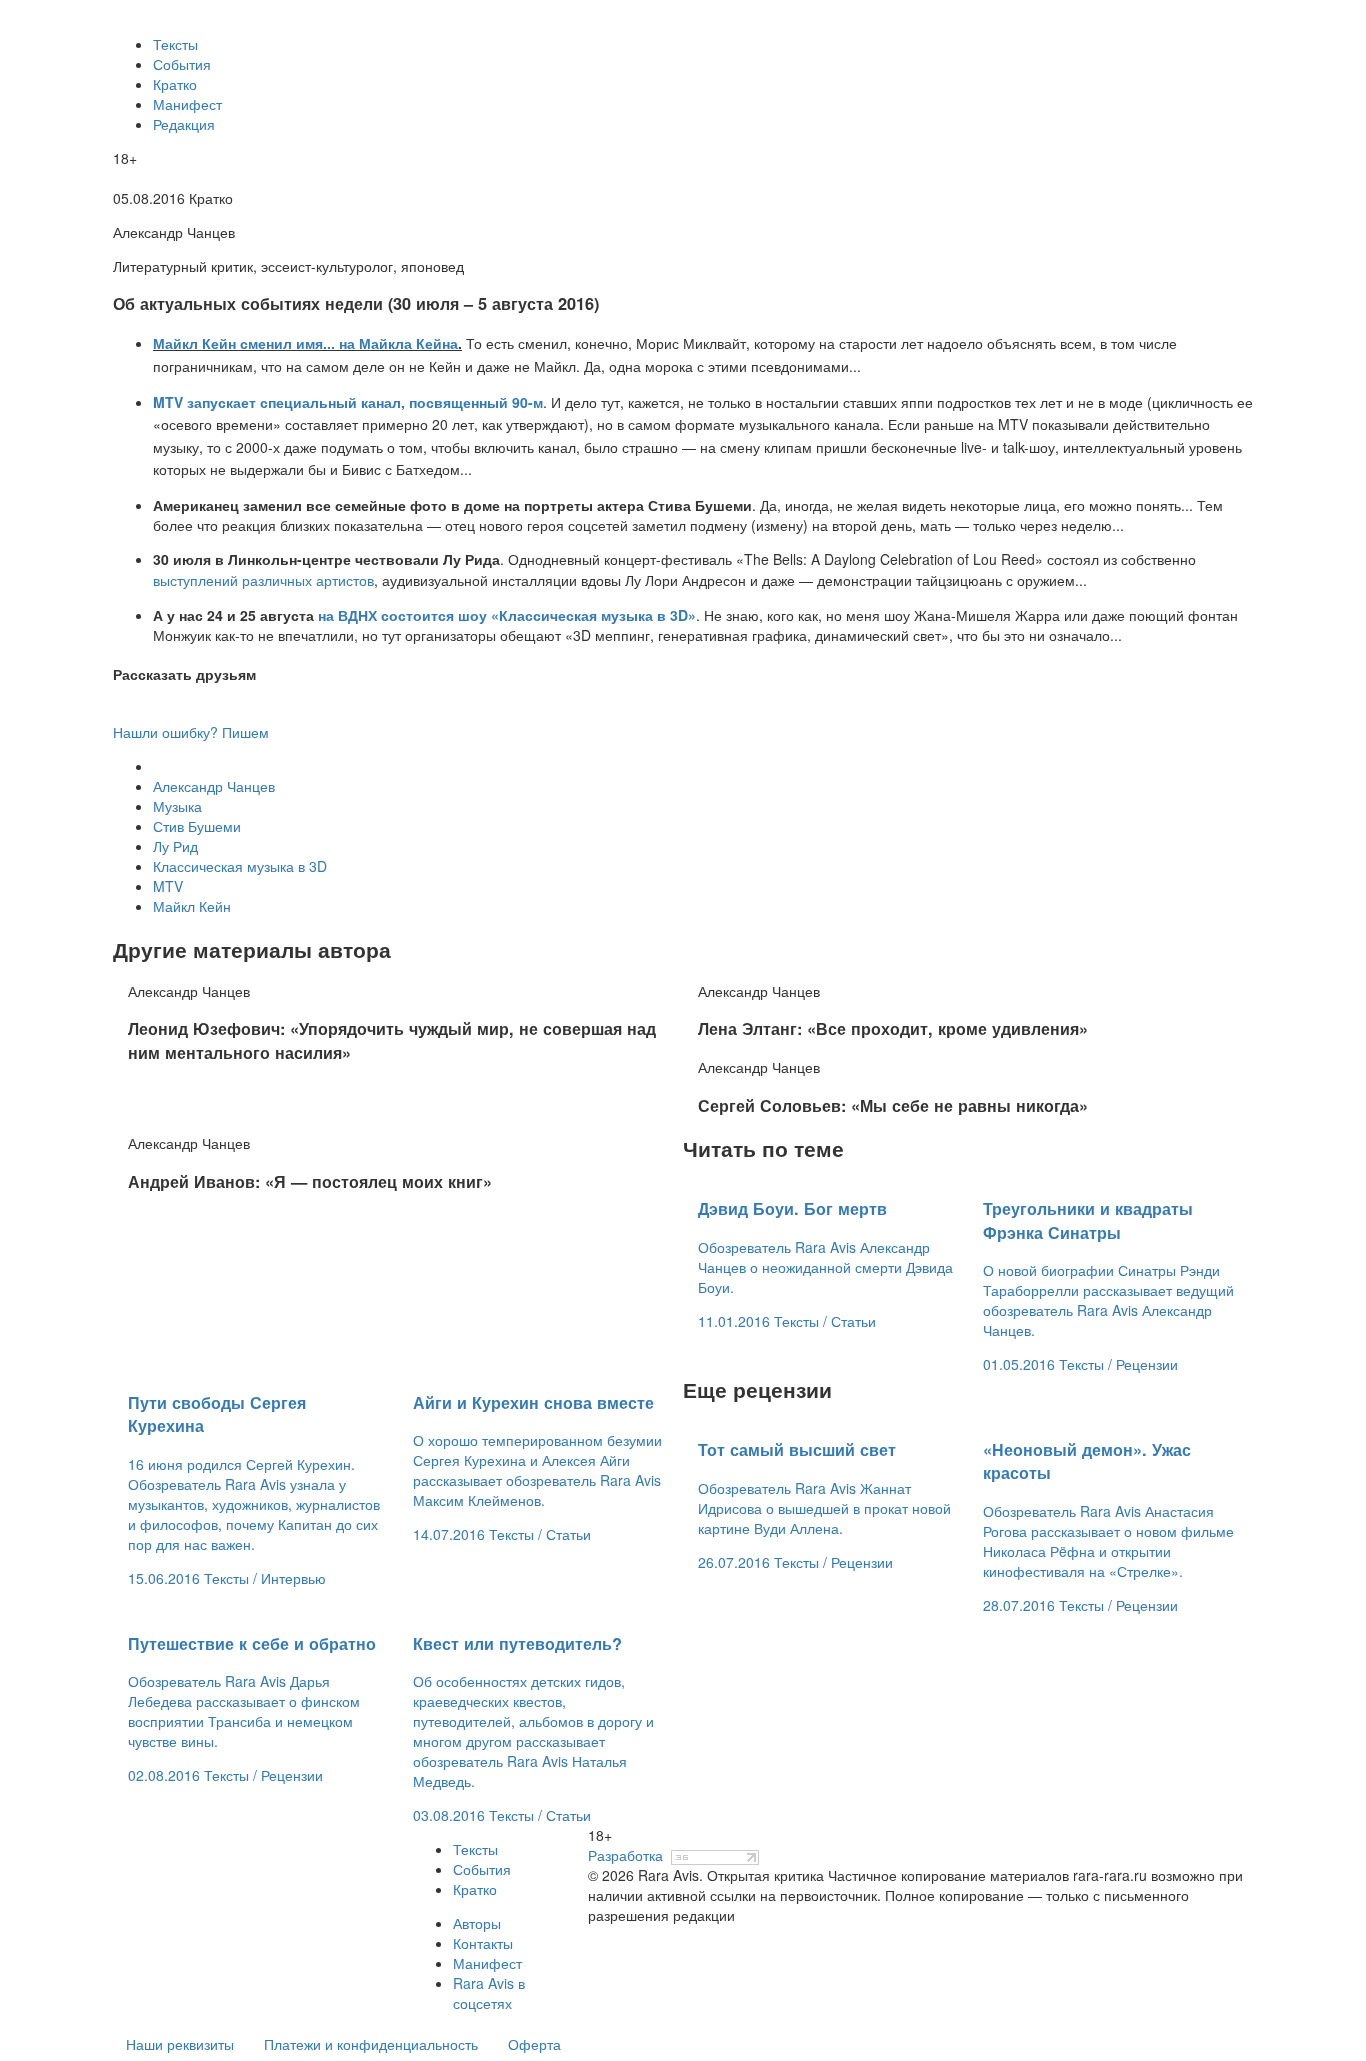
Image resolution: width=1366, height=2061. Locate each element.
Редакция (184, 124)
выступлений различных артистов (263, 580)
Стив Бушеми (197, 826)
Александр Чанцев (214, 786)
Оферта (534, 2044)
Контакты (483, 1943)
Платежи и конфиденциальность (371, 2044)
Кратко (175, 84)
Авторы (477, 1923)
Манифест (187, 104)
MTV (168, 886)
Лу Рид (175, 846)
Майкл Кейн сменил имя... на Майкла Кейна (305, 343)
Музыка (177, 806)
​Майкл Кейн (192, 906)
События (182, 64)
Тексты (175, 44)
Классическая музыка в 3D (240, 866)
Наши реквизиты (180, 2044)
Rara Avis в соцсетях (489, 1993)
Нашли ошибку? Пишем (191, 732)
